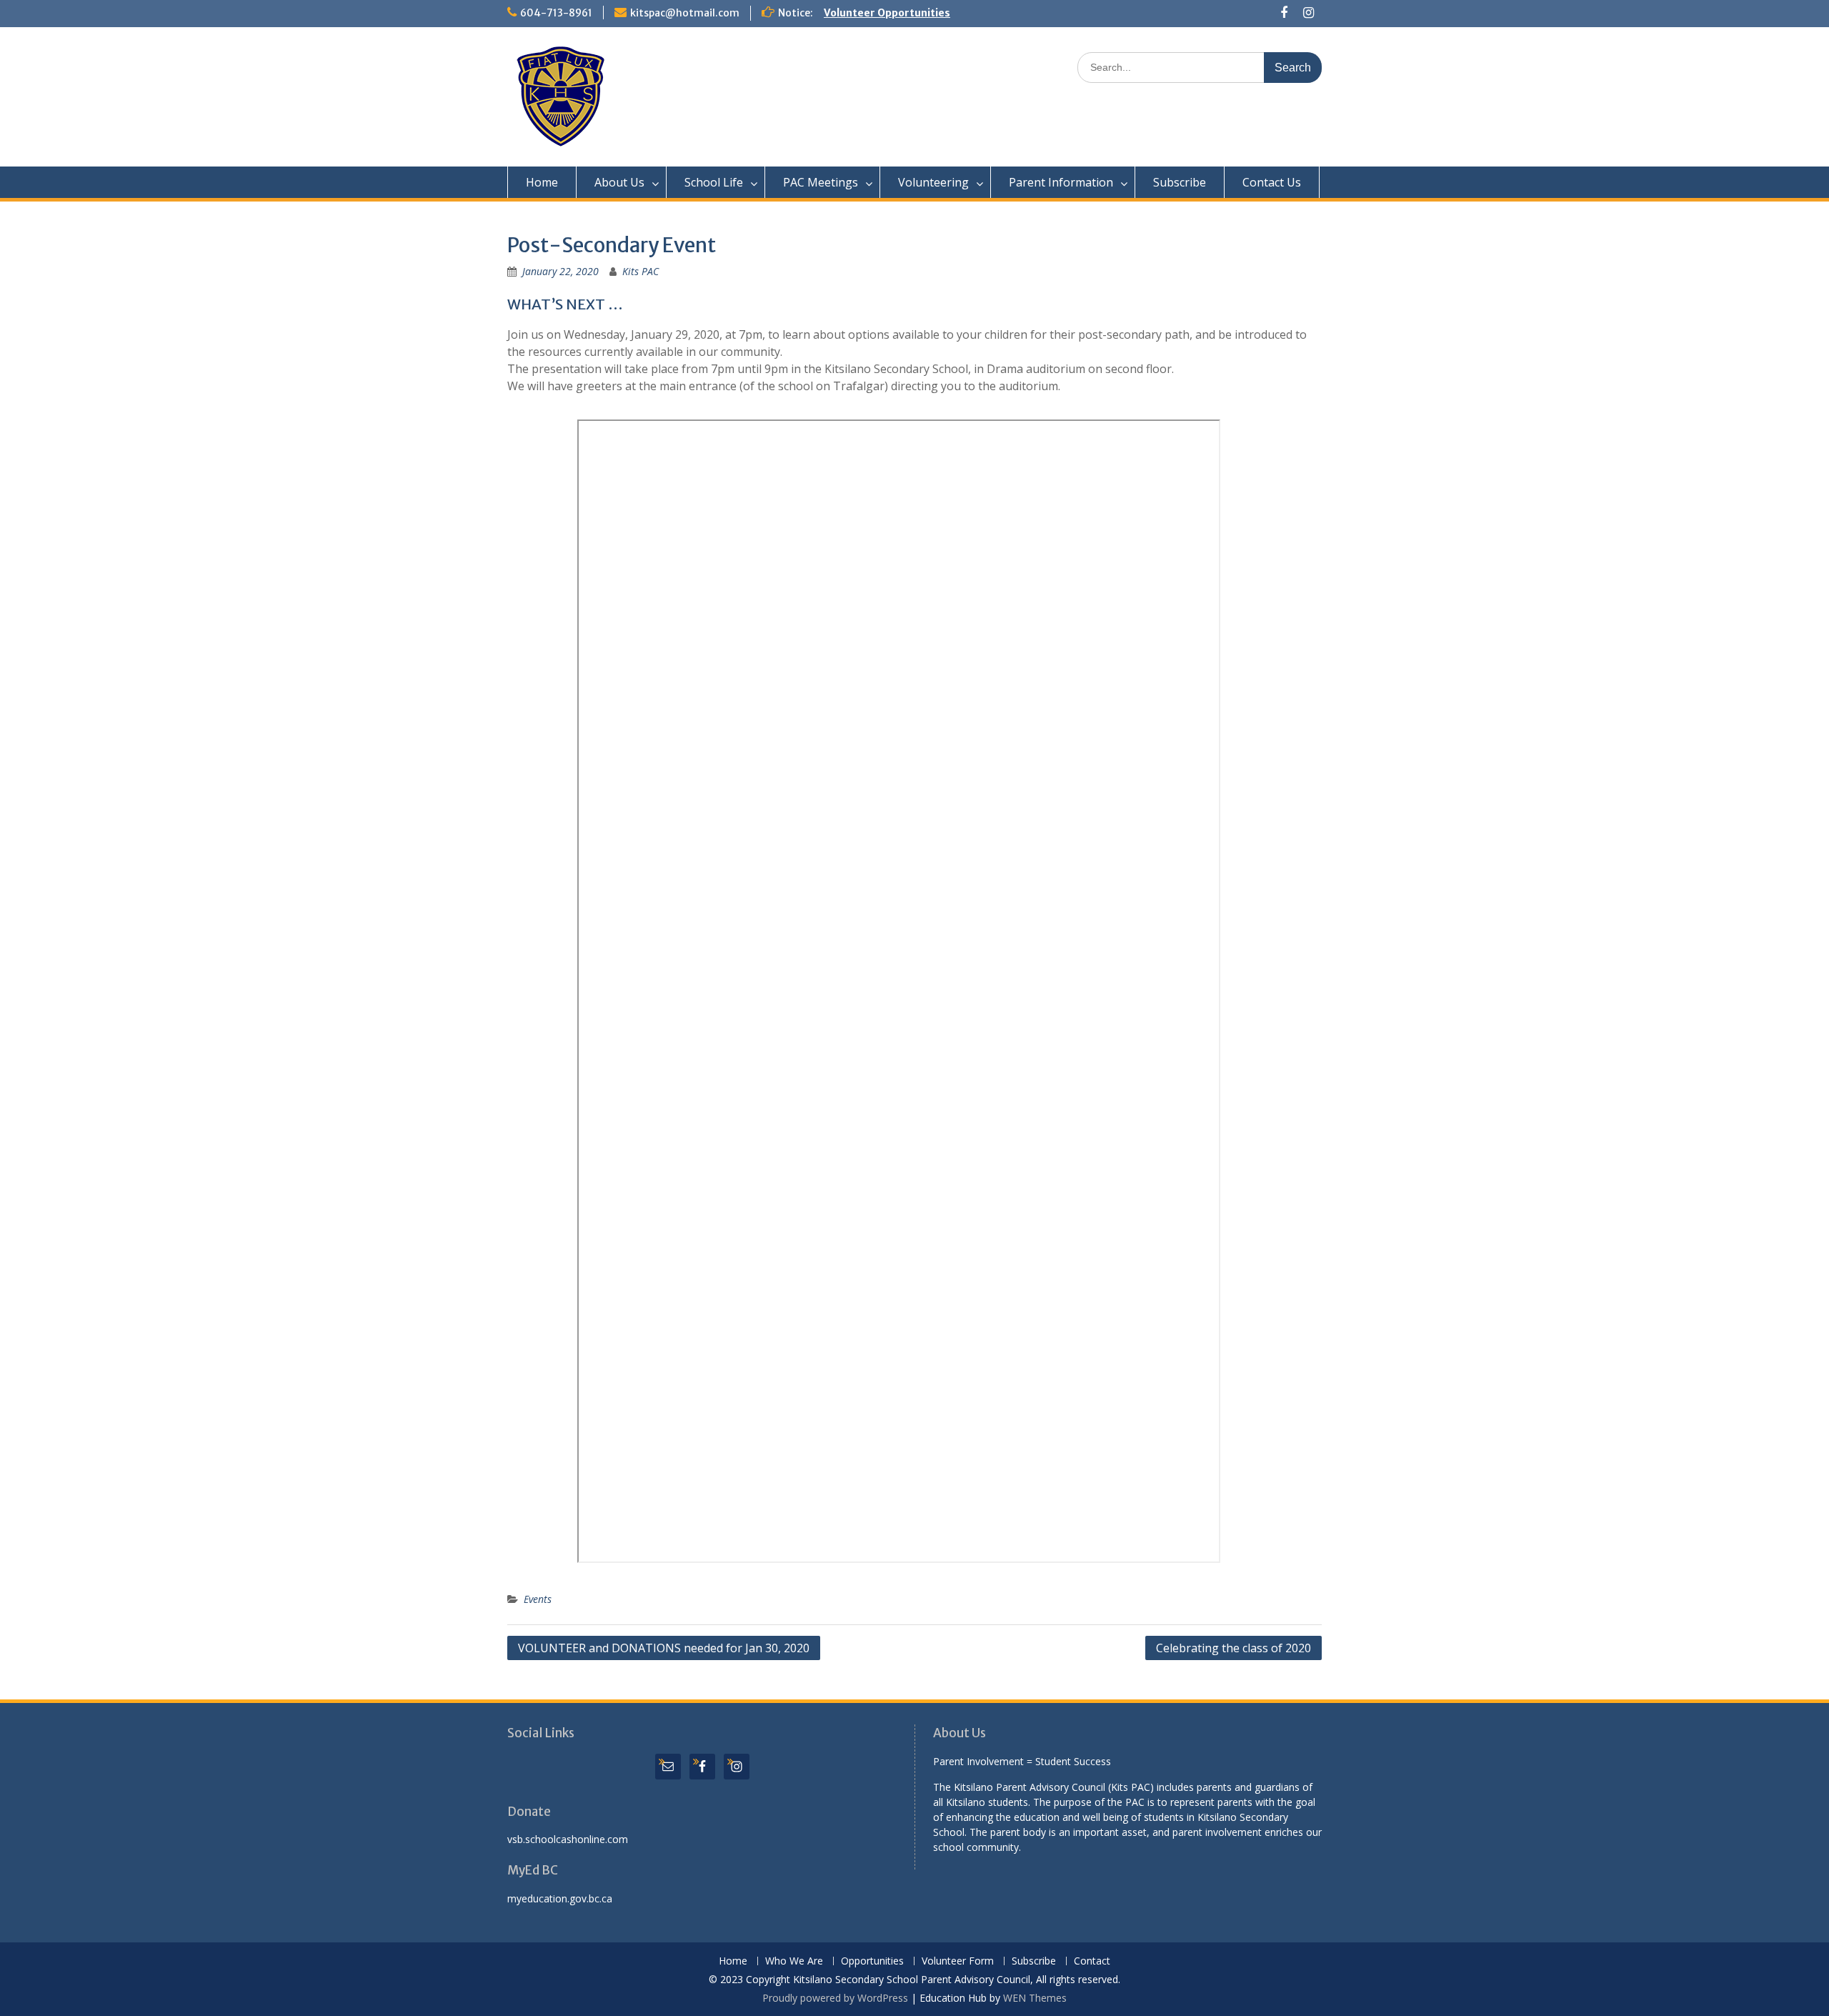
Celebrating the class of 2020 (1234, 1648)
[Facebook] (1284, 13)
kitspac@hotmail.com (685, 13)
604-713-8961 (556, 13)
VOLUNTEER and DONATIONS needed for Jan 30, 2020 (664, 1648)
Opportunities (872, 1961)
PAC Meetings (821, 182)
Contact (1092, 1961)
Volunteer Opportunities (887, 13)
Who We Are (794, 1961)
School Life (714, 182)
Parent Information (1061, 182)
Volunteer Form (958, 1961)
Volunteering (933, 182)
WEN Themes (1035, 1998)
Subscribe (1180, 182)
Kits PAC (641, 271)
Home (542, 182)
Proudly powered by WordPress (835, 1998)
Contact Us (1272, 182)
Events (538, 1599)
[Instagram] (1309, 13)
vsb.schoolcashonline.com (568, 1839)
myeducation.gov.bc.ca (560, 1898)
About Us (619, 182)
